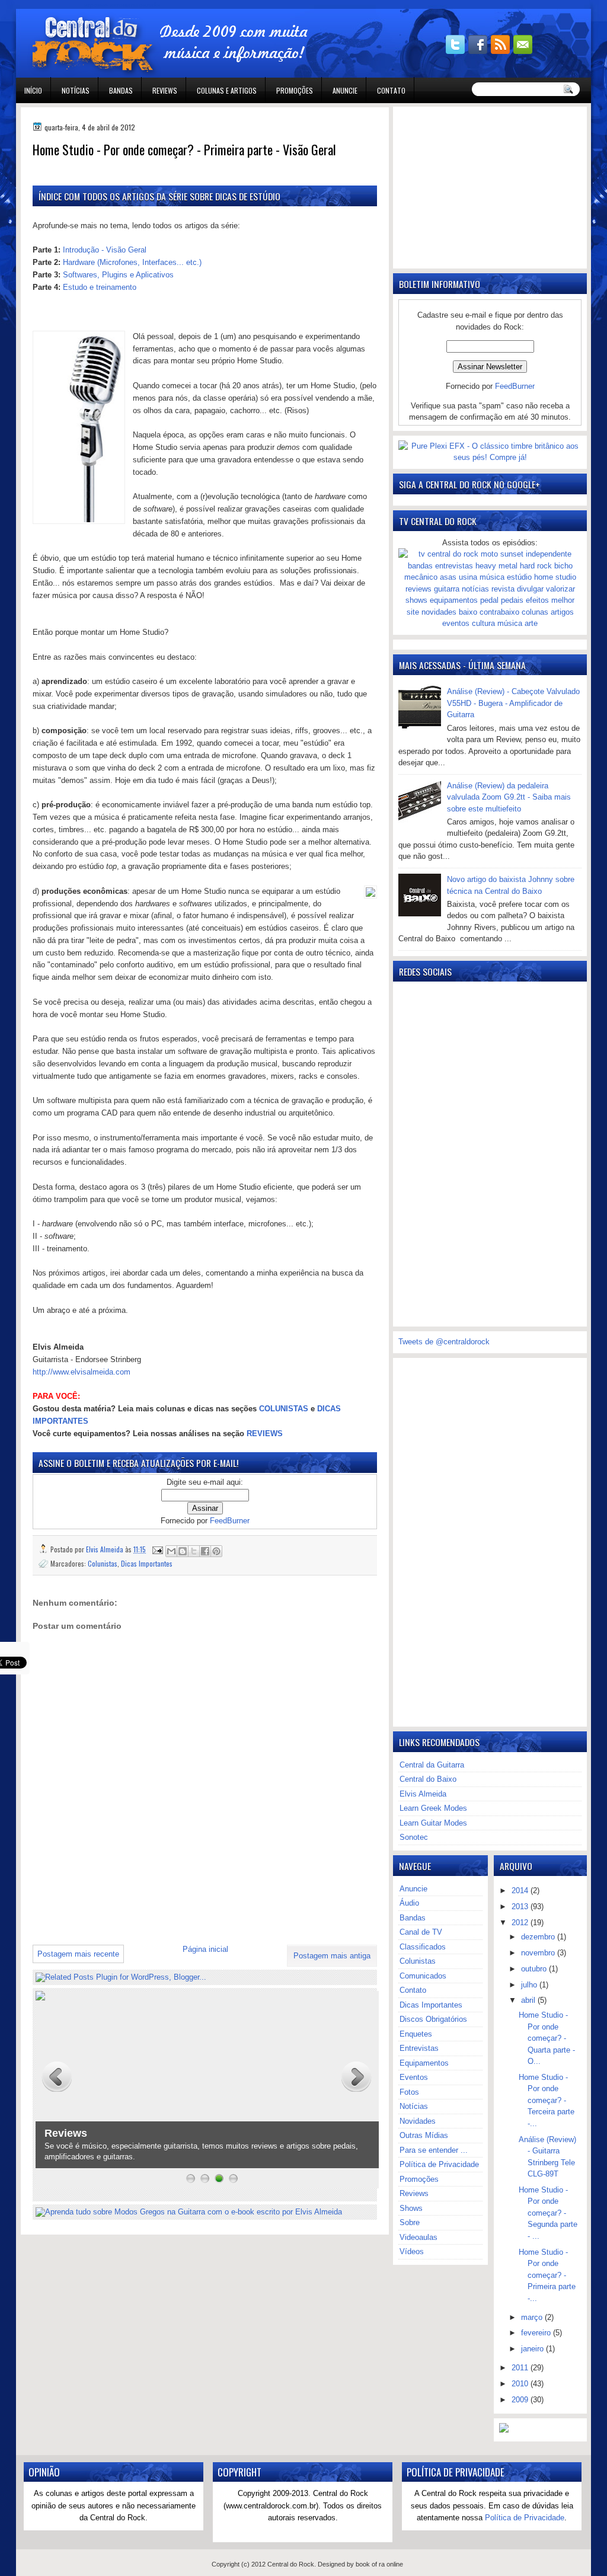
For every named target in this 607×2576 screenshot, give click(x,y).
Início (33, 90)
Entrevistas (419, 2048)
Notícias (76, 90)
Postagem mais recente (78, 1954)
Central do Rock (291, 2564)
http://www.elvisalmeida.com (82, 1372)
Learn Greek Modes (433, 1808)
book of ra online (379, 2564)
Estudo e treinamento (100, 287)
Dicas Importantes (147, 1563)
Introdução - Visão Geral (105, 250)
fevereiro (537, 2333)
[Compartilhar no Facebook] (205, 1551)
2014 (521, 1891)
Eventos (414, 2077)
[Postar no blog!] (183, 1551)
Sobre (410, 2222)
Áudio (409, 1903)
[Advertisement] (171, 1910)
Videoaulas (418, 2237)
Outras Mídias (424, 2135)
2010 (521, 2384)
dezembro (539, 1937)
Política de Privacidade (439, 2164)
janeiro (533, 2349)
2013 (521, 1907)
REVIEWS (265, 1434)
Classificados (423, 1947)
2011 (521, 2368)
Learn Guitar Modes (433, 1823)
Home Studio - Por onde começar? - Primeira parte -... (547, 2275)
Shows (411, 2208)
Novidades (418, 2121)
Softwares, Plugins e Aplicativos (118, 275)
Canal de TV (421, 1932)
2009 (521, 2400)
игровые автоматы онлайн (122, 5)
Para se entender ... (434, 2150)
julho (530, 1985)
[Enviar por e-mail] (171, 1551)
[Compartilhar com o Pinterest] (216, 1551)
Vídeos (412, 2251)
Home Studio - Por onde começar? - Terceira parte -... (547, 2100)
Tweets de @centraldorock (444, 1342)
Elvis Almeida (423, 1794)
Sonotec (414, 1837)
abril (529, 2000)
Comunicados (423, 1976)
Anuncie (345, 90)
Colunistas (103, 1563)
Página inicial (205, 1949)
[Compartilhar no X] (194, 1551)
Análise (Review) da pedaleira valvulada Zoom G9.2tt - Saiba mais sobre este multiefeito (509, 797)
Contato (391, 90)
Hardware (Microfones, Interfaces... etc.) (132, 262)
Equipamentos (424, 2063)
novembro (539, 1953)
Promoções (295, 90)
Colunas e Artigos (227, 90)
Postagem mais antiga (332, 1956)
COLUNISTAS (284, 1409)
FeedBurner (230, 1521)
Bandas (121, 90)
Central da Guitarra (432, 1765)
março (533, 2317)
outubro (535, 1969)
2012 (521, 1923)
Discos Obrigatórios (433, 2019)
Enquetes (416, 2034)
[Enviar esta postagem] (157, 1549)
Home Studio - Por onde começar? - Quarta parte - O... (547, 2038)
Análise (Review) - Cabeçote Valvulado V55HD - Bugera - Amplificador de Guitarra (513, 703)
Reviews (165, 90)
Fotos (409, 2092)
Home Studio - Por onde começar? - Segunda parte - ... (548, 2213)
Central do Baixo (428, 1779)
